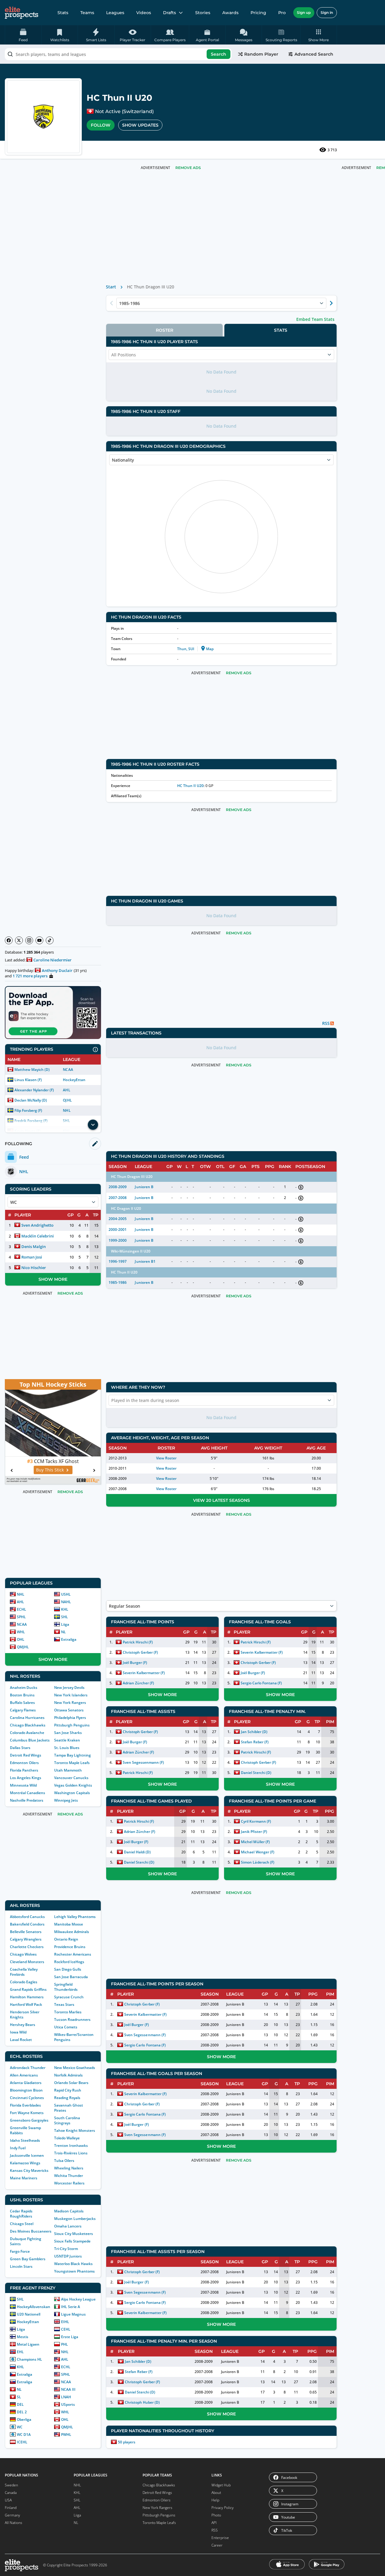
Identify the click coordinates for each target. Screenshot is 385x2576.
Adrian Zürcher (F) (138, 1683)
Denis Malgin (34, 1247)
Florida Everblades (25, 2105)
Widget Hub (221, 2485)
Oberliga (24, 2419)
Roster (165, 330)
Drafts (169, 13)
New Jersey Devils (69, 1688)
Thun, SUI (186, 649)
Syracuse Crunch (69, 1997)
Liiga (65, 1624)
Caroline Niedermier (52, 960)
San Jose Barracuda (71, 1977)
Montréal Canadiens (28, 1793)
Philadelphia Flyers (70, 1718)
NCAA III (68, 2389)
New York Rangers (70, 1703)
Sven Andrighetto (37, 1225)
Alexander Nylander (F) (34, 1090)
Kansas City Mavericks (29, 2170)
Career (217, 2545)
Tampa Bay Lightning (72, 1755)
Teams (87, 13)
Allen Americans (24, 2075)
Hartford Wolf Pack (26, 2004)
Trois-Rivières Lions (71, 2153)
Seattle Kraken (67, 1740)
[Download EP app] (53, 1013)
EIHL (65, 2322)
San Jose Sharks (68, 1733)
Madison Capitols (69, 2211)
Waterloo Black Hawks (73, 2264)
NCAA (68, 1070)
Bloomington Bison (26, 2090)
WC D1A (24, 2435)
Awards (230, 13)
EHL (20, 2352)
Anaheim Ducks (24, 1688)
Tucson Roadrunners (72, 2020)
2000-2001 (118, 1230)
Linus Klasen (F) (28, 1080)
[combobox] (118, 54)
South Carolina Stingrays (67, 2120)
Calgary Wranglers (26, 1939)
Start (111, 287)
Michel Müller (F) (255, 1842)
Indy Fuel (18, 2148)
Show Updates (140, 125)
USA (8, 2500)
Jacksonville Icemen (27, 2155)
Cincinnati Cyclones (27, 2098)
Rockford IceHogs (69, 1962)
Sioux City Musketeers (74, 2234)
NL (63, 1632)
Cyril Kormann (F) (256, 1821)
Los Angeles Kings (26, 1778)
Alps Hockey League (78, 2299)
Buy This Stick (50, 1470)
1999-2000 (118, 1240)
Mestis (23, 2337)
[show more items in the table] (93, 1125)
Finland (11, 2508)
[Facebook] (9, 940)
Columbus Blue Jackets (30, 1740)
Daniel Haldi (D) (137, 1852)
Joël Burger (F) (135, 1663)
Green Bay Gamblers (28, 2259)
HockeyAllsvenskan (34, 2307)
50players (127, 2442)
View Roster (166, 1458)
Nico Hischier (34, 1268)
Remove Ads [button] (188, 168)
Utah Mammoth (68, 1770)
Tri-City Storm (66, 2249)
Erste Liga (70, 2337)
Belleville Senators (26, 1932)
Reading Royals (67, 2098)
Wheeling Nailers (69, 2168)
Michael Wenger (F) (257, 1852)
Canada (11, 2493)
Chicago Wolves (23, 1954)
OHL (21, 1639)
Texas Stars (64, 2004)
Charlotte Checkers (27, 1947)
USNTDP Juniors (68, 2256)
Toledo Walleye (67, 2138)
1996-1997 (118, 1261)
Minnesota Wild (23, 1785)
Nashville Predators (27, 1800)
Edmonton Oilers (24, 1763)
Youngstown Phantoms (74, 2271)
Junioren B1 (145, 1261)
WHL (21, 1632)
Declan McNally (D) (31, 1100)
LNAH (66, 2397)
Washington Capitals (72, 1793)
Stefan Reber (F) (255, 1742)
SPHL (21, 1617)
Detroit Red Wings (26, 1755)
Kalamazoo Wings (25, 2163)
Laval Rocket (21, 2040)
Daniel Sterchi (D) (256, 1773)
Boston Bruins (22, 1695)
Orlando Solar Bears (71, 2083)
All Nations (14, 2523)
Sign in (327, 12)
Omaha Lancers (68, 2226)
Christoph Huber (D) (142, 2402)
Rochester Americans (73, 1954)
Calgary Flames (23, 1710)
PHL (65, 2344)
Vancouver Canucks (71, 1778)
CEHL (66, 2329)
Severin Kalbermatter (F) (144, 1673)
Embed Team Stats (315, 319)
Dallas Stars (20, 1748)
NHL (67, 1110)
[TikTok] (50, 940)
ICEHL (22, 2442)
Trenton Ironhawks (71, 2146)
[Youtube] (39, 940)
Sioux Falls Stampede (72, 2241)
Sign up (304, 12)
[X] (19, 940)
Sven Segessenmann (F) (143, 1762)
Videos (144, 13)
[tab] (164, 330)
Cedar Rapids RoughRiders (21, 2214)
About (216, 2493)
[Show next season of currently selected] (331, 303)
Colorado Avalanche (27, 1733)
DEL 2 (22, 2412)
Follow (101, 125)
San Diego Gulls (68, 1969)
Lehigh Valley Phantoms (75, 1917)
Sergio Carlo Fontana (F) (261, 1683)
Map (210, 649)
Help (215, 2500)
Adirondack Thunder (28, 2068)
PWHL (66, 2435)
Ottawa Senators (69, 1710)
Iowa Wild (18, 2032)
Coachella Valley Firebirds (24, 1972)
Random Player (261, 54)
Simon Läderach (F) (257, 1862)
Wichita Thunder (69, 2176)
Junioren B (144, 1187)
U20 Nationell (29, 2314)
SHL (65, 1617)
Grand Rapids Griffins (28, 1989)
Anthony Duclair (57, 970)
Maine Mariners (24, 2178)
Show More (53, 1279)
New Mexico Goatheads (75, 2068)
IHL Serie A (71, 2307)
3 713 (332, 150)
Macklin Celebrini (38, 1236)
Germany (12, 2515)
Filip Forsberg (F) (28, 1110)
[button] (319, 35)
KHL (65, 1609)
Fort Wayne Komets (27, 2113)
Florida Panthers (24, 1770)
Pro (282, 13)
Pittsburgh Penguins (72, 1725)
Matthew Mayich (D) (32, 1070)
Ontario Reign (66, 1939)
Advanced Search (314, 54)
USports (68, 2404)
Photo (216, 2515)
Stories (203, 13)
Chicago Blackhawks (28, 1725)
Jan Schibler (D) (254, 1732)
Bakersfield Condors (27, 1924)
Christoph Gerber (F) (140, 1652)
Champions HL (29, 2359)
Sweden (11, 2485)
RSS (215, 2530)
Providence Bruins (70, 1947)
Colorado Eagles (24, 1982)
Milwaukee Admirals (72, 1932)
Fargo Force (20, 2251)
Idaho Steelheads (25, 2140)
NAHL (66, 1602)
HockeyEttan (74, 1080)
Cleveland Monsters (27, 1962)
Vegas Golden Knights (73, 1785)
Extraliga (69, 1639)
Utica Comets (66, 2027)
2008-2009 (118, 1187)
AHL (66, 1090)
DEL (20, 2404)
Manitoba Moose (69, 1924)
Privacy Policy (223, 2508)
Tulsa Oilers (64, 2161)
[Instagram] (29, 940)
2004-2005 (118, 1219)
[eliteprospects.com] (22, 13)
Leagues (115, 13)
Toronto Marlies (68, 2012)
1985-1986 (118, 1282)
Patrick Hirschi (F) (138, 1642)
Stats (63, 13)
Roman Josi (32, 1257)
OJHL (67, 1100)
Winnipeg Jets (66, 1800)
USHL (66, 1594)
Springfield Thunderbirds (66, 1987)
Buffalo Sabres (22, 1703)
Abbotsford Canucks (27, 1917)
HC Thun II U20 (190, 786)
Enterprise (220, 2538)
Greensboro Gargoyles (29, 2120)
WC (20, 2427)
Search (219, 54)
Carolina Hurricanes (27, 1718)
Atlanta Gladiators (26, 2083)
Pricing (258, 13)
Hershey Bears (23, 2025)
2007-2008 (118, 1198)
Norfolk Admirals (68, 2075)
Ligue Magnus (73, 2314)
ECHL (22, 1609)
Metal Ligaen (28, 2344)
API (214, 2523)
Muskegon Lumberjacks (75, 2219)
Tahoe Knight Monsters (75, 2130)
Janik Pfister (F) (254, 1832)
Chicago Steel (22, 2224)
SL (19, 2397)
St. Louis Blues (67, 1748)
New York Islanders (71, 1695)
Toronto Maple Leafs (72, 1763)
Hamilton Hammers (27, 1997)
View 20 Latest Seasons (222, 1500)
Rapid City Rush (68, 2090)
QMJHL (23, 1647)
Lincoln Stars (21, 2266)
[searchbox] (118, 54)
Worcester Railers (69, 2183)
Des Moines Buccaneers (31, 2231)
